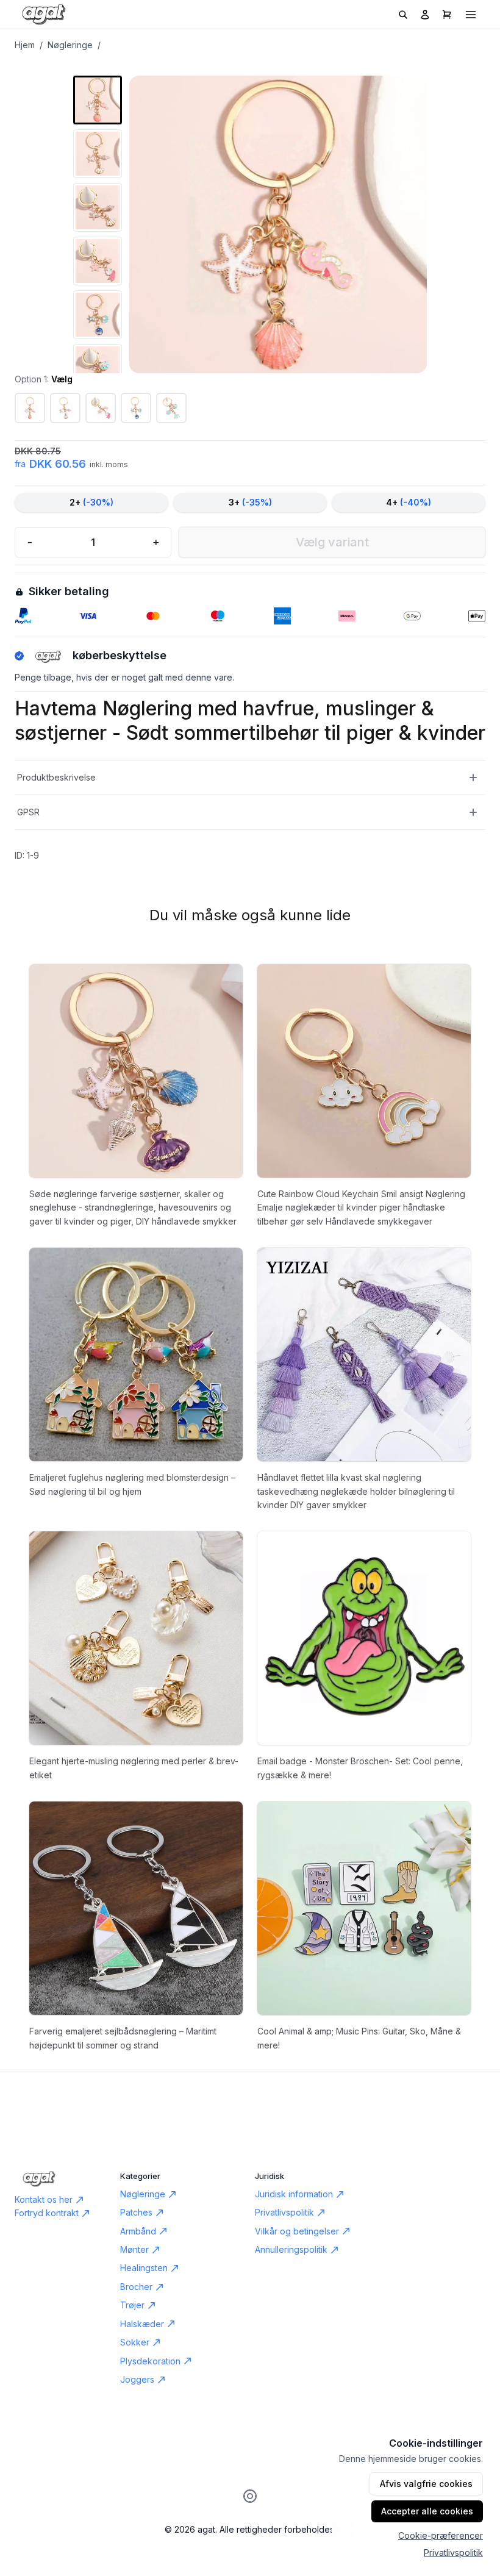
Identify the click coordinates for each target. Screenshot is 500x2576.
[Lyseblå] (171, 408)
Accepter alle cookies (427, 2511)
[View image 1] (98, 100)
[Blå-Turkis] (136, 408)
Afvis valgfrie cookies (426, 2484)
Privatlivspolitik (453, 2553)
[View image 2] (98, 154)
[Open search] (403, 15)
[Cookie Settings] (250, 2496)
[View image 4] (98, 261)
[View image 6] (98, 368)
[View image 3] (98, 207)
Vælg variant (332, 542)
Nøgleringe (70, 45)
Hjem (25, 45)
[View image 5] (98, 315)
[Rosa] (101, 408)
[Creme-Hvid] (65, 408)
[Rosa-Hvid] (30, 408)
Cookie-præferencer (441, 2535)
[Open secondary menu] (471, 15)
